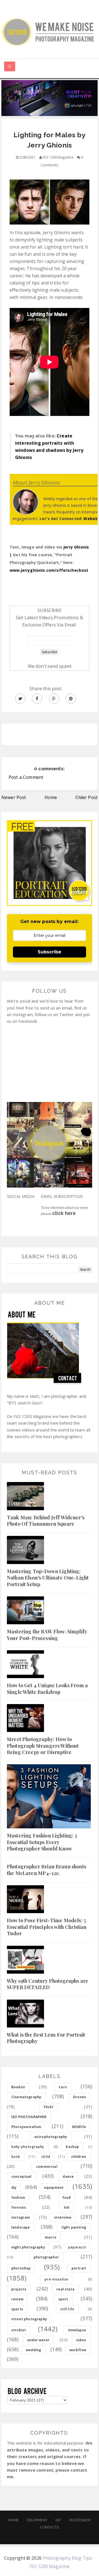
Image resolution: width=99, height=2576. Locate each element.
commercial (47, 2167)
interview (63, 2217)
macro (51, 2237)
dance (68, 2176)
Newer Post (14, 797)
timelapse (77, 2330)
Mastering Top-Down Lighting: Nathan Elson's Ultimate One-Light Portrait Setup (48, 1578)
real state (65, 2289)
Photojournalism (26, 2127)
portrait (79, 2268)
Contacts (50, 2527)
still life (67, 2309)
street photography (29, 2319)
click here (64, 1213)
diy (14, 2188)
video (81, 2340)
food (67, 2197)
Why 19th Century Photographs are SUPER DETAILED (48, 1984)
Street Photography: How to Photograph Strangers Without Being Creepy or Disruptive (43, 1746)
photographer (46, 2257)
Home (51, 797)
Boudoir (18, 2087)
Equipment (37, 2520)
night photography (28, 2247)
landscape (20, 2227)
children (79, 2157)
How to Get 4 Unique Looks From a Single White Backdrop (47, 1688)
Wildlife (79, 2127)
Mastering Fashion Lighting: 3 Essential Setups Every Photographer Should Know (42, 1842)
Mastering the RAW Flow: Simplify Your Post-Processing (47, 1635)
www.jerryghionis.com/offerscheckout (49, 570)
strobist (19, 2330)
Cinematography (26, 2097)
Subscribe (50, 952)
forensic (19, 2207)
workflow (78, 2350)
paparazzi (77, 2247)
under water (38, 2340)
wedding (33, 2350)
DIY (58, 2520)
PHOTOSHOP (80, 2520)
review (17, 2299)
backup (72, 2147)
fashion (18, 2197)
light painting (74, 2227)
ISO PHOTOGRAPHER (29, 2117)
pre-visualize (56, 2279)
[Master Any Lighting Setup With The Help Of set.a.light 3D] (50, 97)
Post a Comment (26, 777)
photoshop (21, 2268)
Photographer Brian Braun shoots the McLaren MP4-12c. (46, 1870)
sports (17, 2309)
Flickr (49, 2107)
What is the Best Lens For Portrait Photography (46, 2038)
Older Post (86, 797)
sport (63, 2299)
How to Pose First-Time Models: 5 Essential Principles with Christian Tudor (47, 1927)
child (46, 2157)
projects (19, 2289)
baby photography (28, 2147)
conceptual (21, 2176)
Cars (63, 2087)
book (16, 2157)
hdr (67, 2207)
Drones (80, 2097)
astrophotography (51, 2137)
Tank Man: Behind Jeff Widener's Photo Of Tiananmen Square (46, 1521)
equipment (54, 2188)
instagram (21, 2217)
